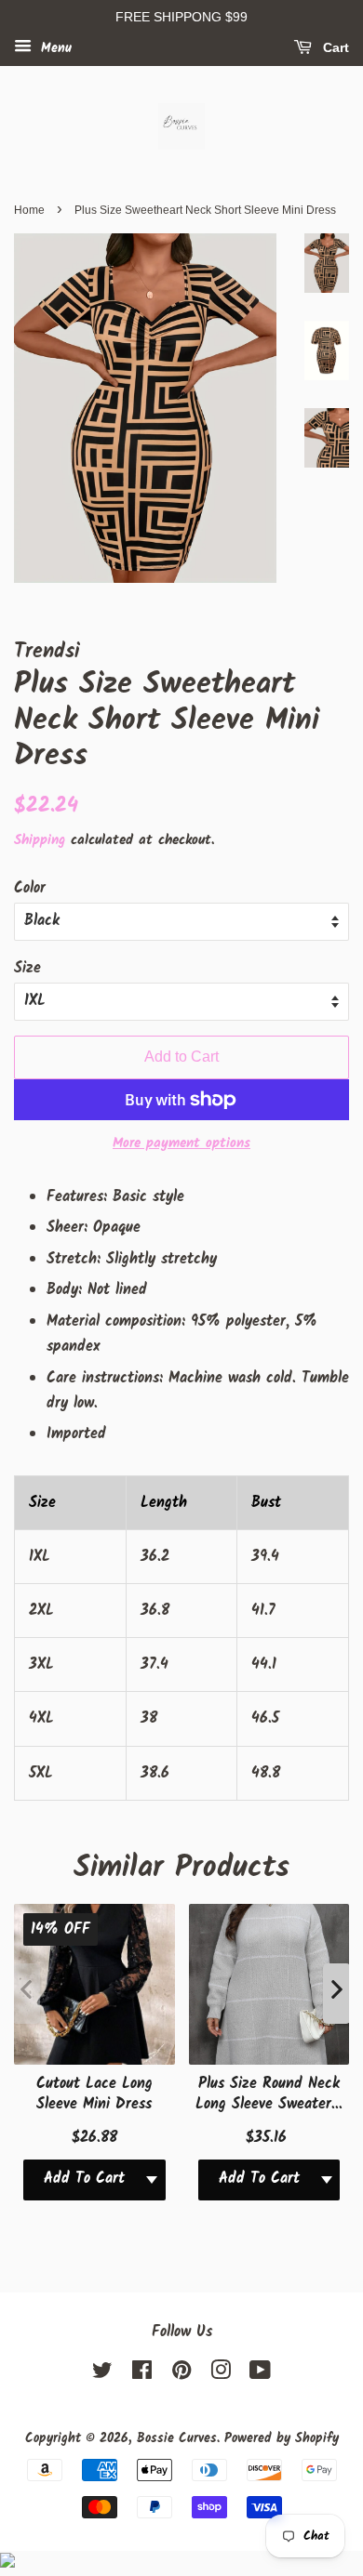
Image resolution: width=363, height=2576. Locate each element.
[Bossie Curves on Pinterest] (181, 2375)
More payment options (181, 1143)
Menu (54, 48)
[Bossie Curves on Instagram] (221, 2375)
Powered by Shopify (282, 2439)
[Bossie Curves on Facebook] (142, 2375)
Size (27, 968)
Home (29, 210)
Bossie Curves (177, 2439)
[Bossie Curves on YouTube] (260, 2375)
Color (30, 888)
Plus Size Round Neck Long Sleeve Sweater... (269, 2094)
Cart (334, 47)
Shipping (40, 840)
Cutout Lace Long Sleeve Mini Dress (94, 2094)
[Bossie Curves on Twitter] (102, 2375)
